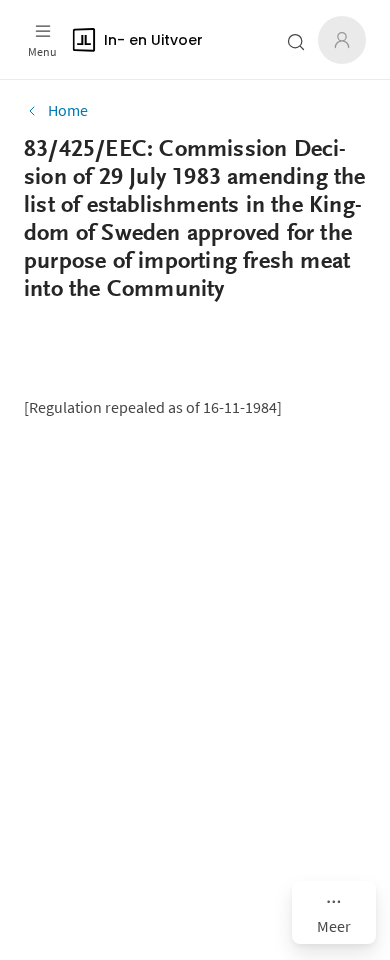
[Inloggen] (342, 40)
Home (68, 110)
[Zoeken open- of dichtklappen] (296, 42)
